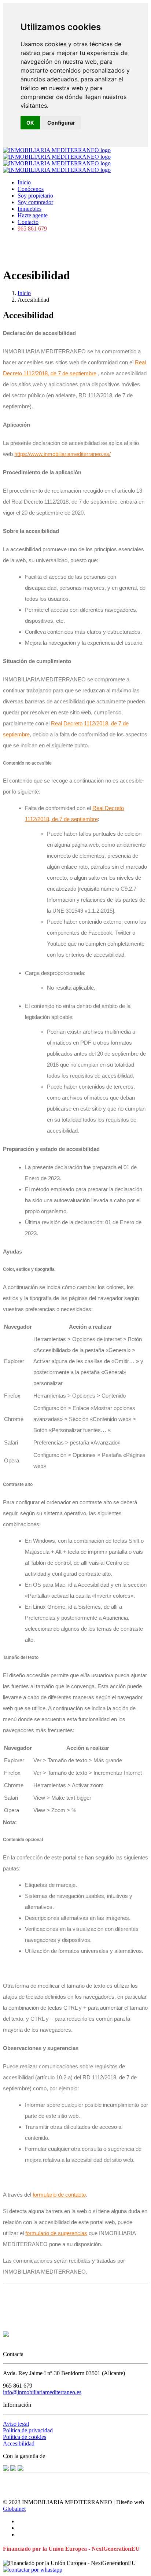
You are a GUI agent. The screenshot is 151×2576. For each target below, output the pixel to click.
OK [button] (30, 123)
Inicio (24, 293)
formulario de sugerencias (56, 2233)
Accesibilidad (19, 2443)
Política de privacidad (28, 2430)
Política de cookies (25, 2437)
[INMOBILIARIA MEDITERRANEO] (57, 160)
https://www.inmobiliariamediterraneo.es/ (62, 454)
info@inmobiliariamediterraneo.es (42, 2392)
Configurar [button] (61, 123)
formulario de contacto (59, 2195)
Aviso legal (16, 2424)
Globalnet (14, 2509)
